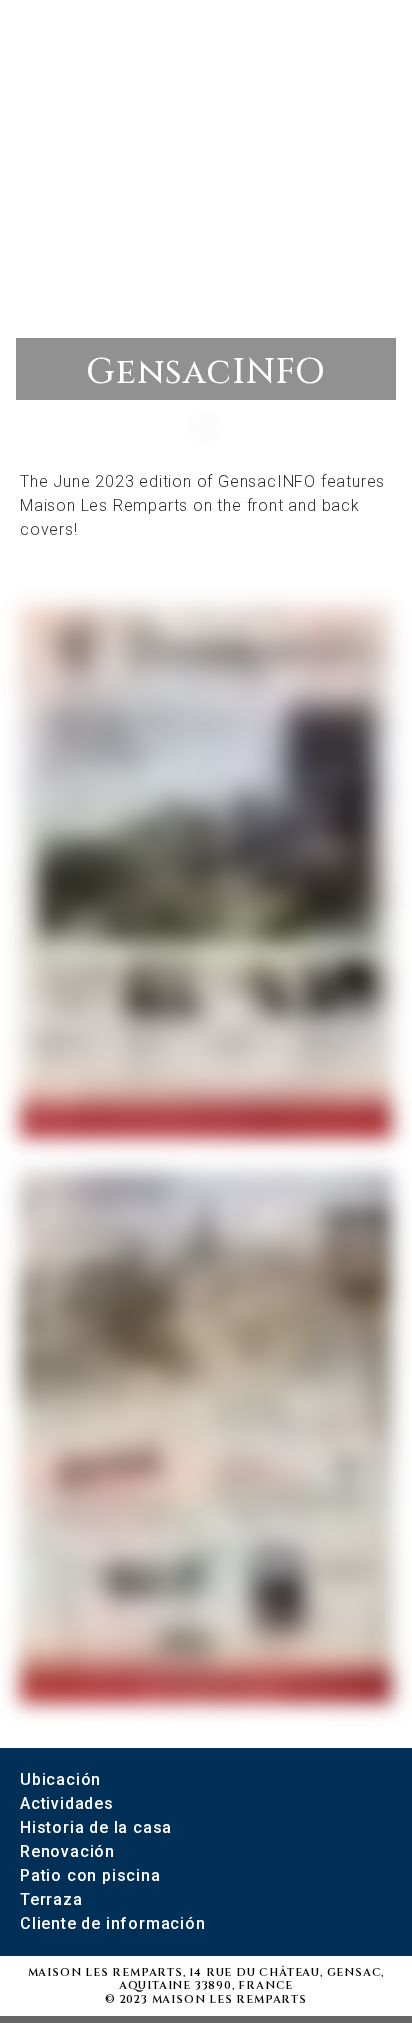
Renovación (67, 1851)
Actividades (67, 1803)
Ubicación (60, 1779)
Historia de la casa (96, 1827)
